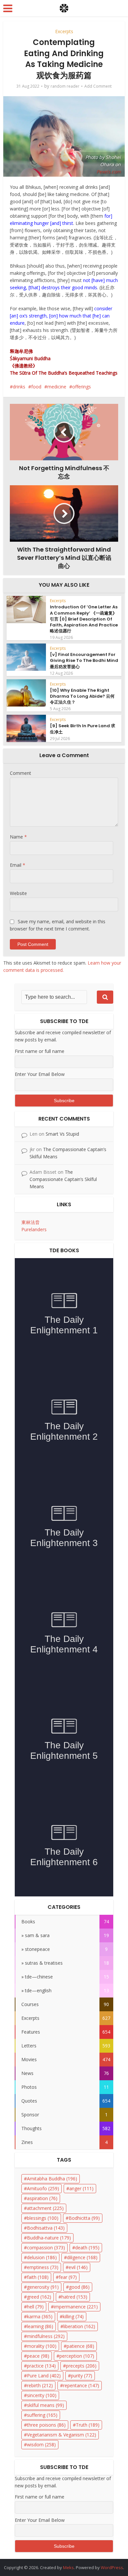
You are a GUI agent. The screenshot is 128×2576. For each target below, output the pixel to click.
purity (82, 2376)
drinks (19, 387)
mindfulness (46, 2336)
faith (38, 2277)
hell (35, 2307)
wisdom (41, 2445)
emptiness (43, 2267)
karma (40, 2316)
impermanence (76, 2307)
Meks (68, 2567)
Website (18, 893)
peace (38, 2356)
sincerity (42, 2395)
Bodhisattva (46, 2228)
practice (41, 2366)
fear (68, 2277)
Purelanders (34, 1229)
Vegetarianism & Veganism (62, 2435)
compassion (46, 2248)
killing (73, 2316)
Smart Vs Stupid (62, 1134)
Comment (21, 773)
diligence (82, 2257)
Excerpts (64, 31)
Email (18, 865)
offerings (82, 387)
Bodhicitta (84, 2218)
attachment (45, 2208)
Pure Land (44, 2376)
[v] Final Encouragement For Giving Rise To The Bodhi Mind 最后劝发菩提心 (84, 660)
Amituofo (43, 2188)
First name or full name (40, 1051)
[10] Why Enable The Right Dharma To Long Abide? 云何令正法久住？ (82, 696)
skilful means (45, 2405)
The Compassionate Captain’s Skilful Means (63, 1179)
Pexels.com (109, 172)
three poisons (46, 2425)
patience (80, 2346)
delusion (42, 2257)
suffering (42, 2415)
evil (78, 2267)
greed (39, 2297)
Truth (88, 2425)
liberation (79, 2326)
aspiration (42, 2198)
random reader (65, 86)
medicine (57, 387)
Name (18, 837)
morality (42, 2346)
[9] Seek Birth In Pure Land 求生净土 (83, 729)
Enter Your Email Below (40, 1074)
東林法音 (31, 1222)
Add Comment (98, 86)
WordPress (112, 2567)
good (79, 2287)
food (36, 387)
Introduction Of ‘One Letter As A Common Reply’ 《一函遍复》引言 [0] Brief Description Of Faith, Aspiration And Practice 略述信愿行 (84, 619)
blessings (43, 2218)
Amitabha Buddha (52, 2179)
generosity (43, 2287)
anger (81, 2188)
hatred (74, 2297)
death (87, 2248)
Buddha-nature (49, 2238)
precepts (81, 2366)
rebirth (40, 2385)
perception (77, 2356)
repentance (81, 2385)
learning (40, 2326)
